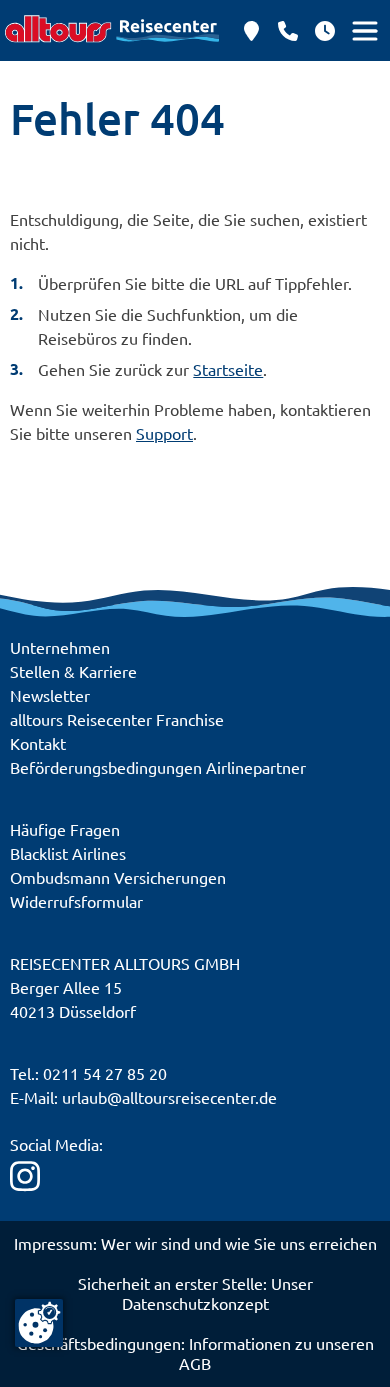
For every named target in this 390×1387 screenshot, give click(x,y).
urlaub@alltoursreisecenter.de (169, 1097)
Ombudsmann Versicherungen (118, 877)
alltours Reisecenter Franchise (117, 719)
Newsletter (50, 695)
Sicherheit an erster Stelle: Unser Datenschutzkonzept (195, 1293)
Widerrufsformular (76, 901)
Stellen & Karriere (73, 671)
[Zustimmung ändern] (39, 1323)
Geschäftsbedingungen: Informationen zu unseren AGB (195, 1353)
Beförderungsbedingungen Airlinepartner (158, 767)
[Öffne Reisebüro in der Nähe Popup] (251, 31)
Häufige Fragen (65, 829)
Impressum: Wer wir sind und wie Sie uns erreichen (195, 1243)
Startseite (228, 369)
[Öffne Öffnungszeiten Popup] (288, 31)
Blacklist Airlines (68, 853)
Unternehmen (60, 647)
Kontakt (38, 743)
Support (164, 433)
